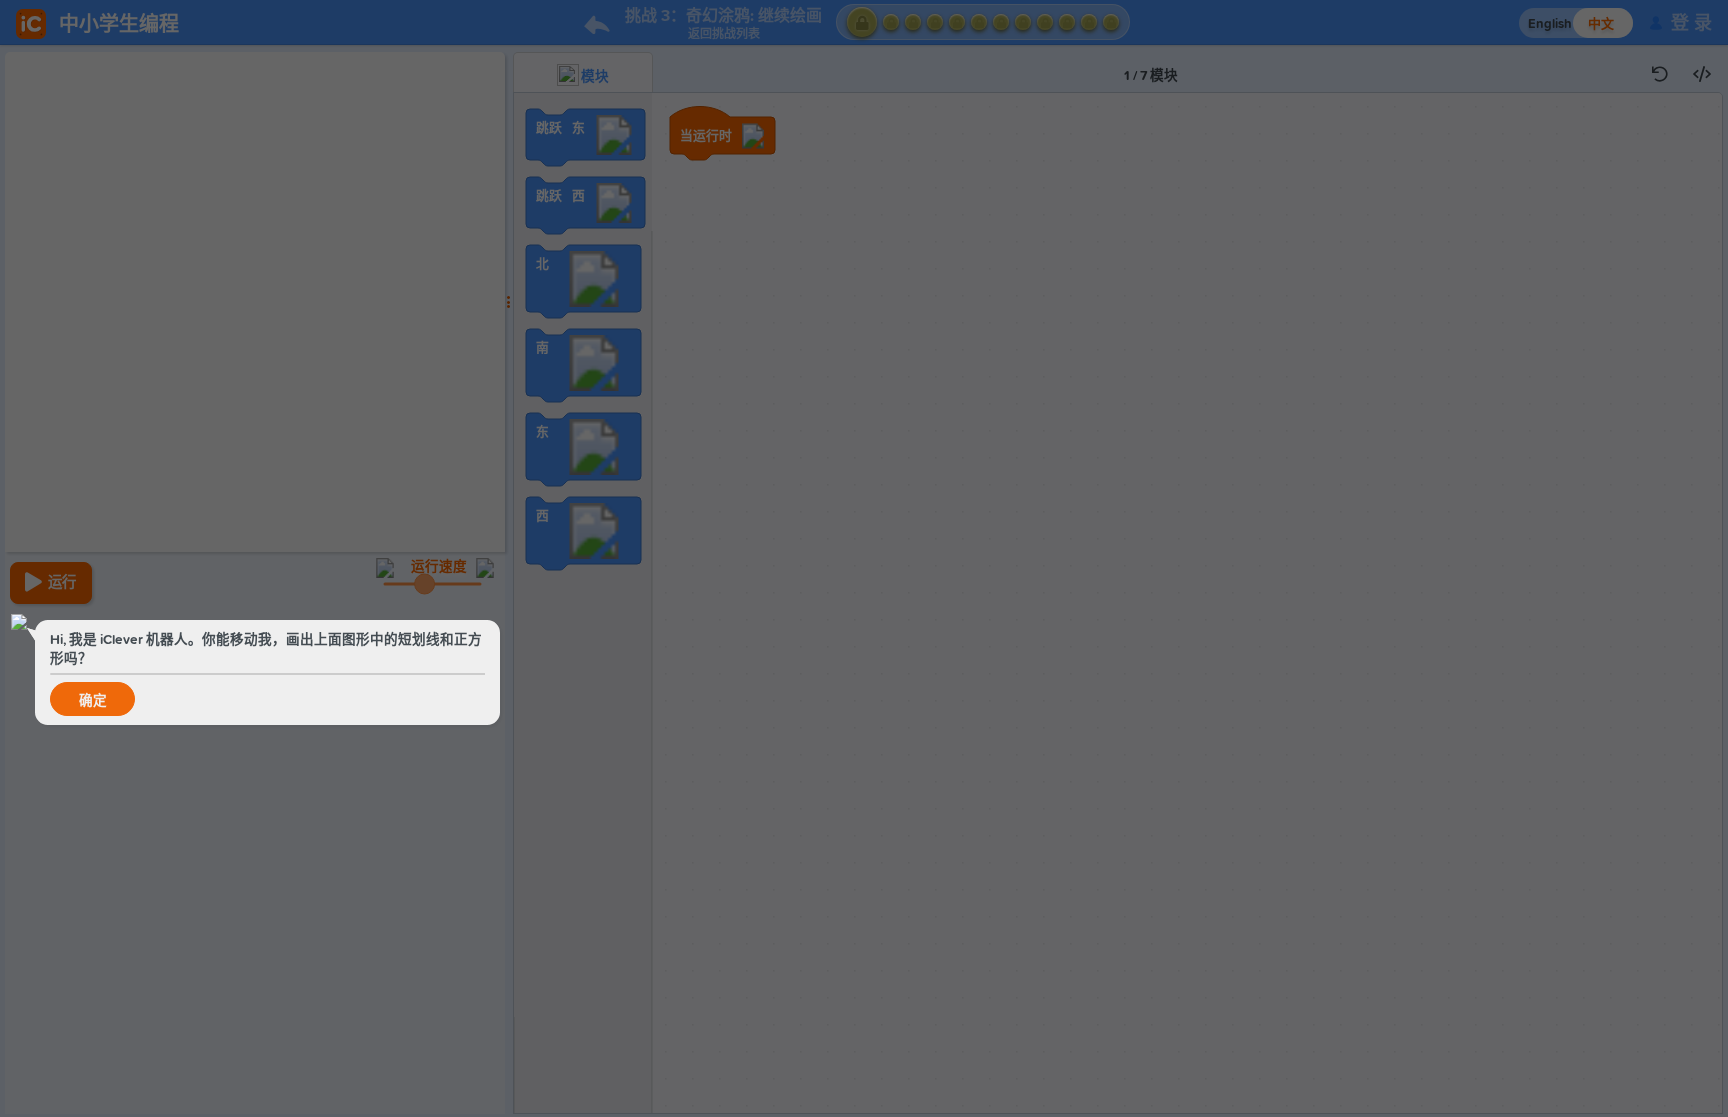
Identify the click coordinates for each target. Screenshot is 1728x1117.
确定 (93, 701)
